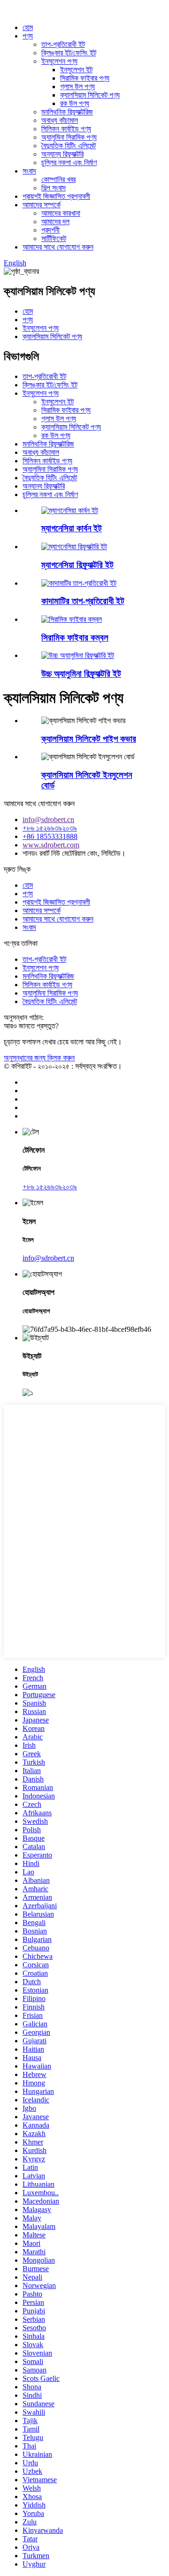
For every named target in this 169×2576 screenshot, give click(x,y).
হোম (28, 27)
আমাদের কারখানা (61, 213)
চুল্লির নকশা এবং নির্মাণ (69, 162)
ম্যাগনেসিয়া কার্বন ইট (72, 528)
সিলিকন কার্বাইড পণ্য (66, 129)
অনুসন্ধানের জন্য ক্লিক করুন (39, 1058)
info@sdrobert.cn (48, 820)
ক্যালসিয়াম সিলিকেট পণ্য (90, 95)
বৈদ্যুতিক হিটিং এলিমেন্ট (69, 146)
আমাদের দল (55, 222)
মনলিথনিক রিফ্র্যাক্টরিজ (67, 112)
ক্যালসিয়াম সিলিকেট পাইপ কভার (89, 739)
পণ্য (28, 36)
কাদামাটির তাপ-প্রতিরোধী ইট (83, 601)
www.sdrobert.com (51, 845)
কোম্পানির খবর (58, 179)
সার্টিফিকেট (54, 238)
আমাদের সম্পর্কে (42, 205)
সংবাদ (29, 171)
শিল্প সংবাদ (54, 188)
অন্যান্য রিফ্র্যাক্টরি (62, 154)
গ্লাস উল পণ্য (77, 87)
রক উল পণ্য (75, 103)
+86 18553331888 (50, 836)
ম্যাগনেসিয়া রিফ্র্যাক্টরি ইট (77, 565)
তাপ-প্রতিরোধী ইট (63, 44)
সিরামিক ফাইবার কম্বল (75, 638)
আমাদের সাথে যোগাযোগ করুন (58, 247)
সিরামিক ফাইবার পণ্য (85, 78)
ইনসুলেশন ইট (76, 70)
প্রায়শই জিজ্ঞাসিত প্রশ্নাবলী (56, 196)
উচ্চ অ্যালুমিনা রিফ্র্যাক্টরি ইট (81, 674)
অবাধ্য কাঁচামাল (60, 120)
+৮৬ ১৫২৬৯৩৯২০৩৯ (50, 828)
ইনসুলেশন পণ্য (59, 61)
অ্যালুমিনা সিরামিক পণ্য (69, 137)
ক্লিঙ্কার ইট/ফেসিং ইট (69, 53)
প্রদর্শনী (50, 230)
